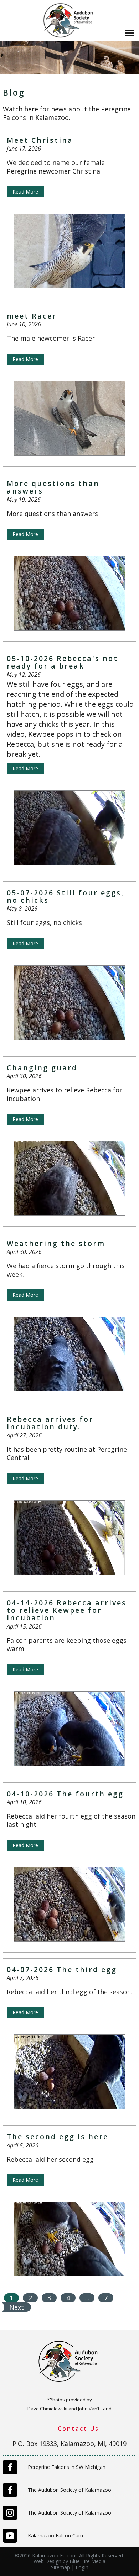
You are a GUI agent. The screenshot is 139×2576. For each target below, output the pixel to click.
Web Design (47, 2561)
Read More (25, 192)
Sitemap (60, 2567)
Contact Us (78, 2429)
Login (82, 2567)
